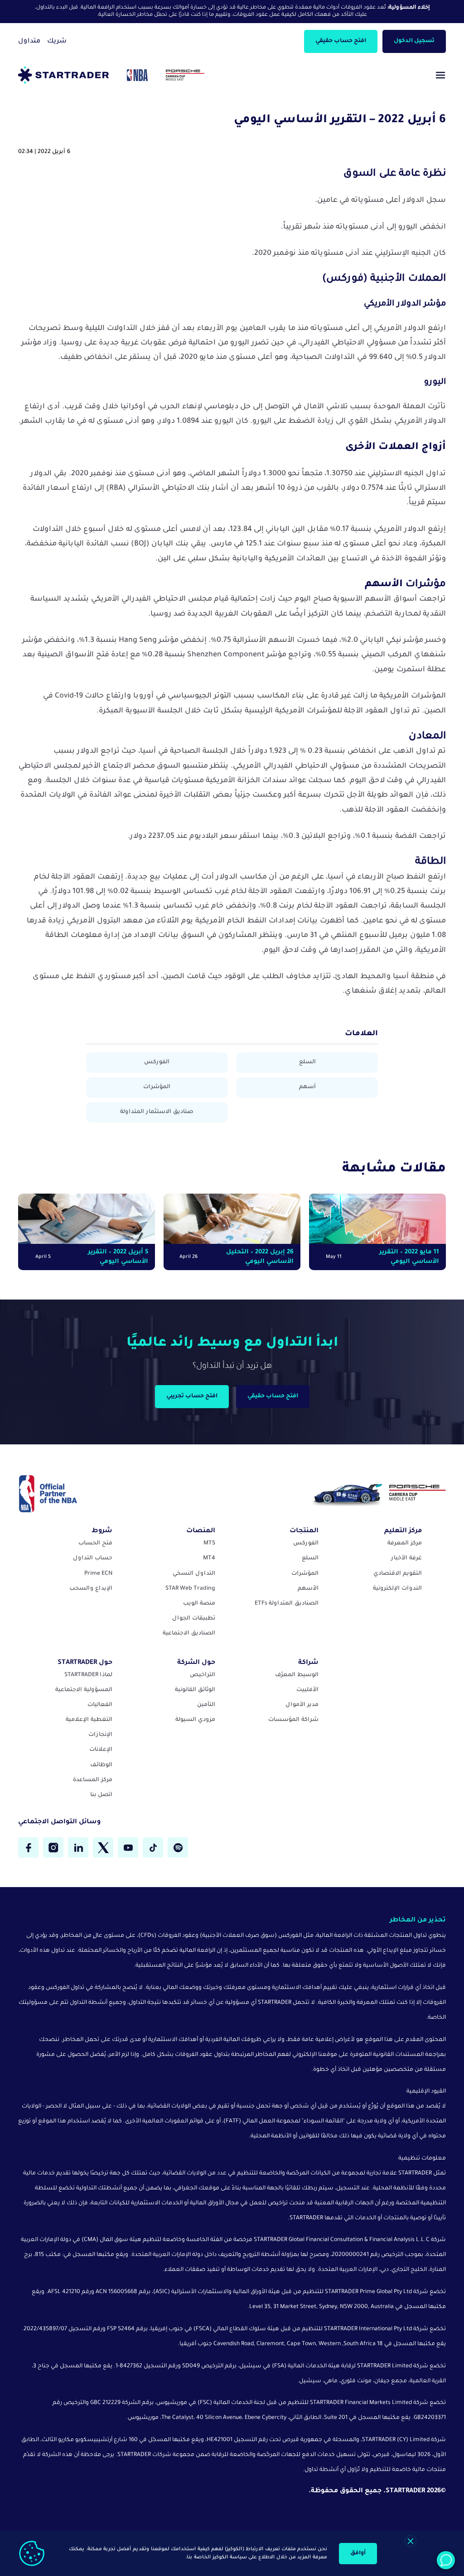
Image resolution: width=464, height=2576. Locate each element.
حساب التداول (93, 1558)
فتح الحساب (95, 1544)
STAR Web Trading (190, 1589)
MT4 (209, 1558)
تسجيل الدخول (414, 41)
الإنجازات (100, 1735)
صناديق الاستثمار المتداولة (157, 1112)
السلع (307, 1062)
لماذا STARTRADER (88, 1675)
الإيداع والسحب (91, 1589)
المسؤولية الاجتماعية (84, 1690)
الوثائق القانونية (195, 1690)
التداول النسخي (194, 1574)
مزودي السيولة (195, 1720)
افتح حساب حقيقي (341, 41)
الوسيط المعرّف (297, 1675)
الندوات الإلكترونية (397, 1589)
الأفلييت (307, 1690)
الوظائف (101, 1765)
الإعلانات (101, 1750)
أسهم (307, 1087)
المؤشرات (157, 1087)
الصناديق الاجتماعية (189, 1634)
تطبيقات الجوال (194, 1619)
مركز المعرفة (405, 1544)
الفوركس (157, 1062)
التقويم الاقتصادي (398, 1574)
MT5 (209, 1544)
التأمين (206, 1705)
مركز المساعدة (93, 1780)
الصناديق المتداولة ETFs (287, 1604)
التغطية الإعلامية (89, 1720)
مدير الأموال (302, 1705)
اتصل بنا (101, 1795)
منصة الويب (199, 1604)
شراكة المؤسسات (293, 1720)
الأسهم (308, 1589)
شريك (57, 42)
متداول (29, 42)
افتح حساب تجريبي (192, 1396)
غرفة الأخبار (406, 1558)
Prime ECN (98, 1574)
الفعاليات (100, 1705)
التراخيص (203, 1675)
